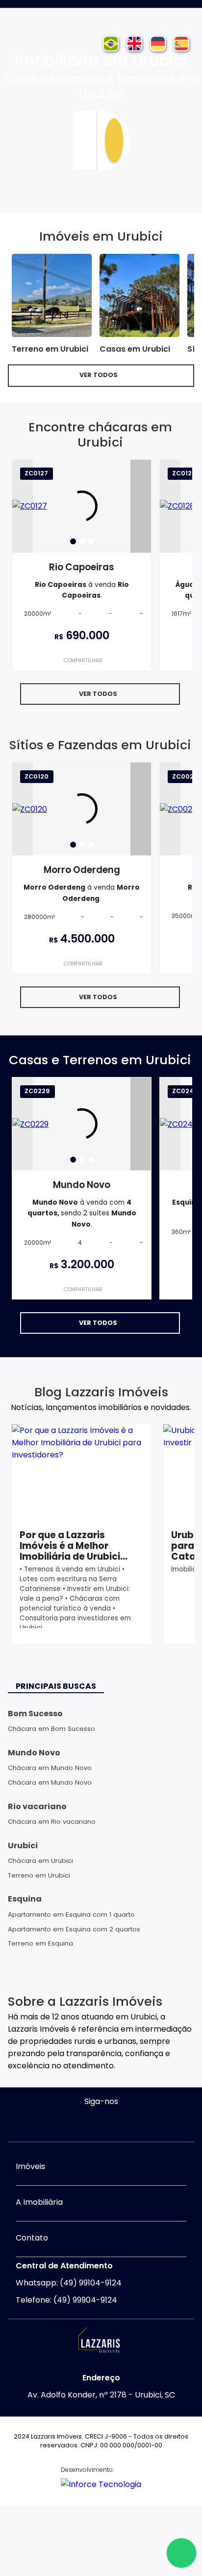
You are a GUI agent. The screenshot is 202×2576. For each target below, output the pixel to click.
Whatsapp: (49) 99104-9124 (69, 2283)
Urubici (23, 1846)
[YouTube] (111, 2122)
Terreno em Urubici (39, 1875)
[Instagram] (91, 2122)
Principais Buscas (56, 1686)
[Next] (141, 506)
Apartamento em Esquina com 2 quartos (74, 1929)
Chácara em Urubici (40, 1861)
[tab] (73, 541)
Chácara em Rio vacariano (52, 1822)
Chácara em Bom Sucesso (51, 1729)
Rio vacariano (37, 1806)
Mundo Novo (34, 1753)
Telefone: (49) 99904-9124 (66, 2300)
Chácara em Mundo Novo (50, 1768)
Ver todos (99, 375)
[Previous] (23, 506)
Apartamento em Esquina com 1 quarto (71, 1915)
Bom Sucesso (35, 1714)
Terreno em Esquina (40, 1943)
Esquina (25, 1899)
